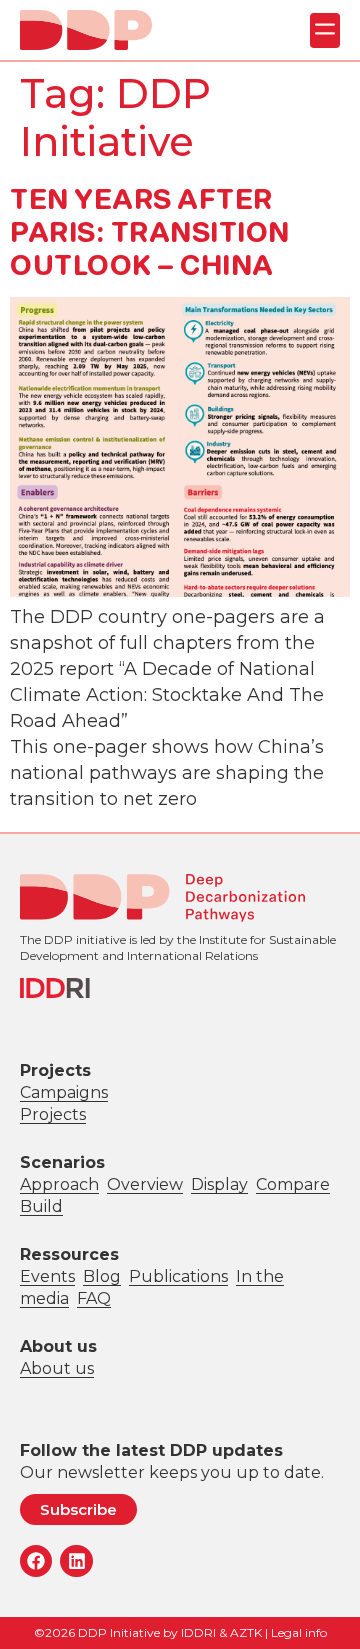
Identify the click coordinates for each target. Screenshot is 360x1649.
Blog (102, 1276)
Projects (53, 1114)
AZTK (246, 1632)
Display (219, 1184)
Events (47, 1276)
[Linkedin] (76, 1561)
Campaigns (64, 1092)
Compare (293, 1184)
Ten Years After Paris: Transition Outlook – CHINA (150, 231)
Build (41, 1206)
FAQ (94, 1298)
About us (57, 1368)
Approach (59, 1184)
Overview (145, 1184)
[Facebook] (36, 1561)
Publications (178, 1276)
